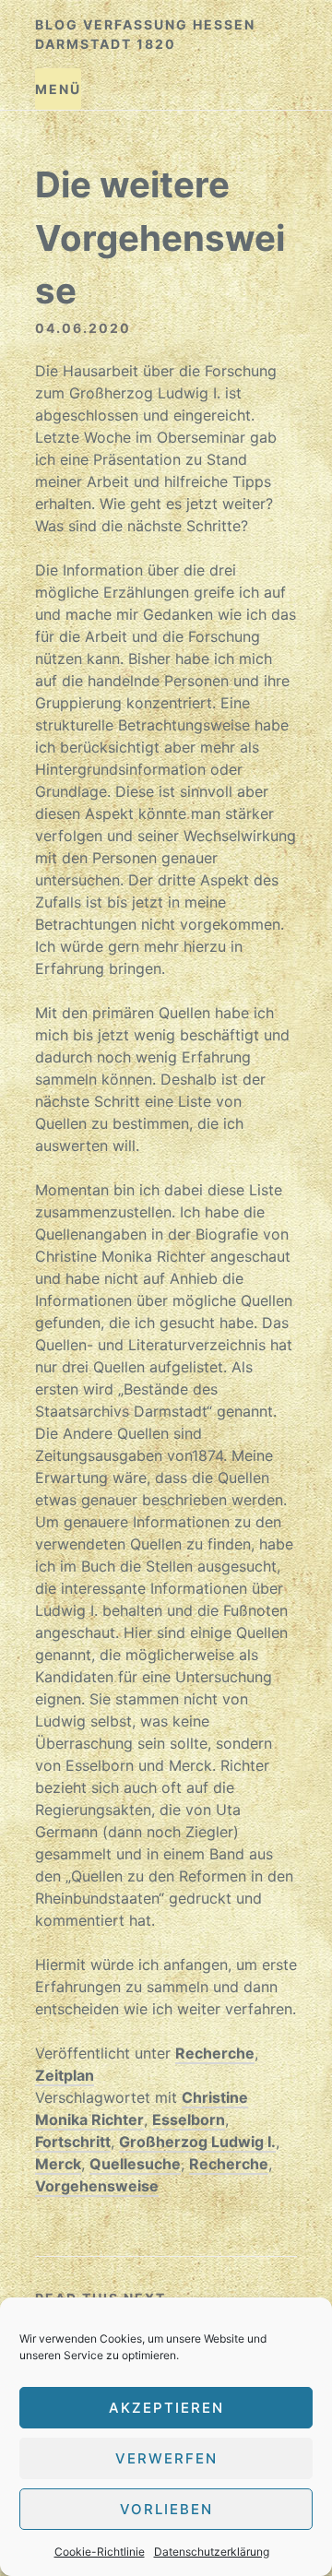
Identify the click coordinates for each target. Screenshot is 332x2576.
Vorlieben (166, 2509)
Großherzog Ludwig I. (197, 2142)
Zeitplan (65, 2075)
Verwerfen (166, 2458)
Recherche (215, 2053)
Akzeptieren (166, 2408)
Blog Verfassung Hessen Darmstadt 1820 (145, 34)
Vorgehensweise (97, 2186)
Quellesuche (135, 2164)
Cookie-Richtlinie (100, 2552)
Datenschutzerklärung (212, 2552)
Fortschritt (73, 2142)
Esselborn (189, 2119)
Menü (58, 89)
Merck (58, 2164)
